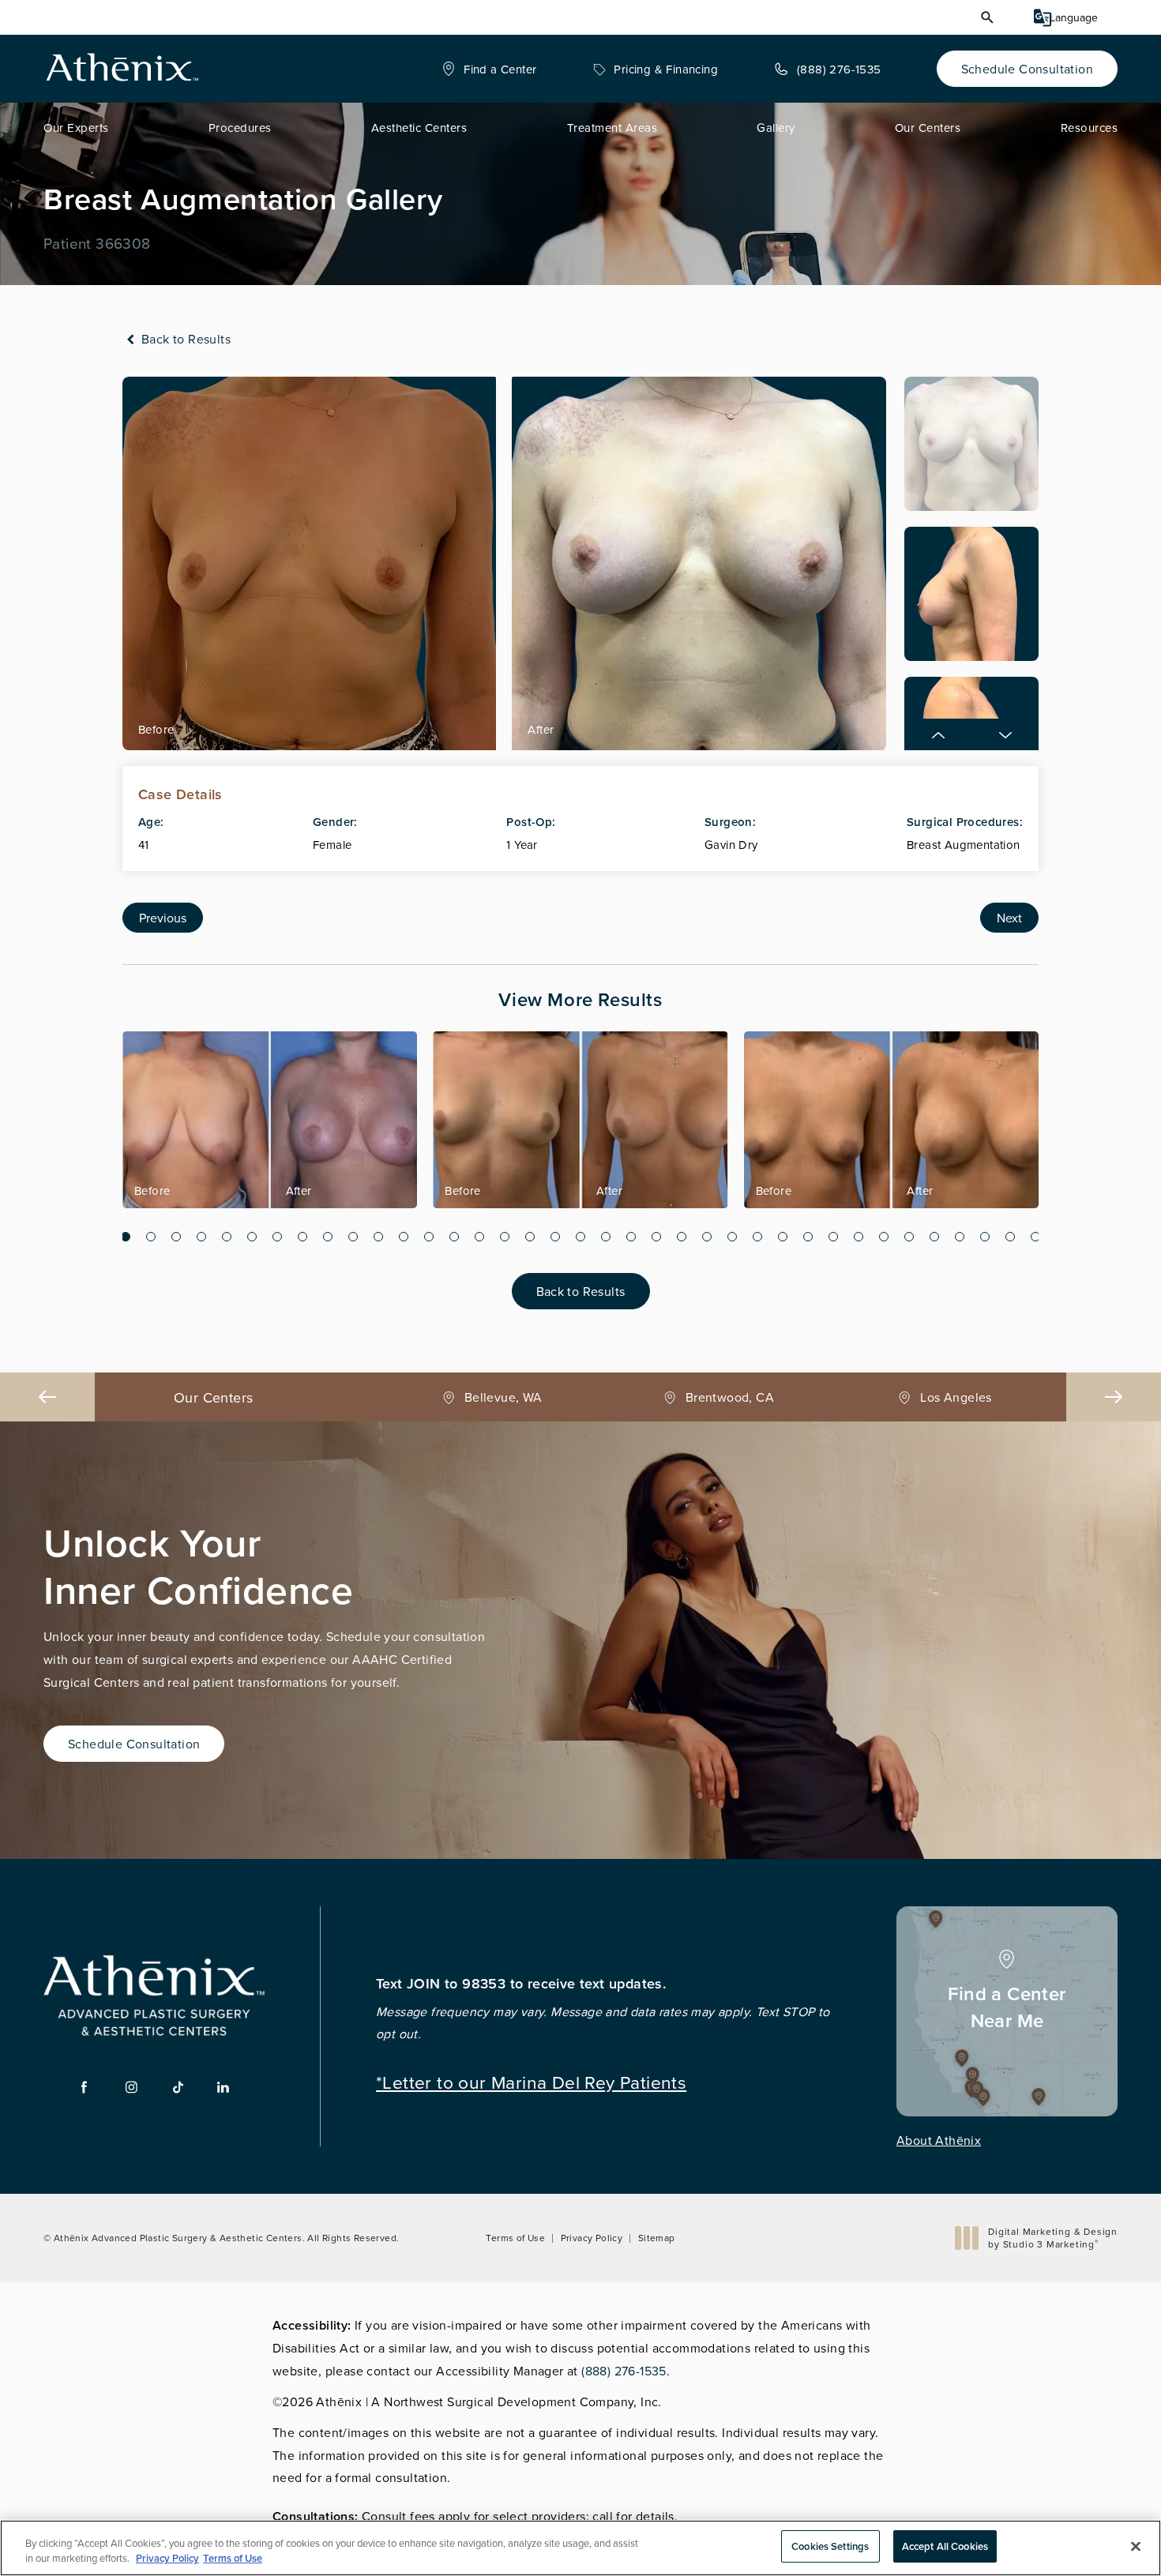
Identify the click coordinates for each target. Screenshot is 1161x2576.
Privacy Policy (592, 2238)
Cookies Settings (830, 2546)
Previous (163, 918)
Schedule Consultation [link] (1027, 69)
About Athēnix (939, 2140)
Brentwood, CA (503, 1397)
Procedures (240, 128)
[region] (580, 2548)
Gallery (776, 128)
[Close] (1136, 2546)
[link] (489, 69)
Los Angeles (730, 1397)
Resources (1090, 128)
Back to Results (184, 339)
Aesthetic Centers (419, 128)
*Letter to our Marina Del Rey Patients (531, 2080)
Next (1009, 918)
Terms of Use (515, 2238)
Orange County (956, 1397)
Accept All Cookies (945, 2546)
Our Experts (76, 128)
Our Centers (928, 128)
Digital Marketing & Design (1052, 2238)
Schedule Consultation (134, 1744)
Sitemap (657, 2238)
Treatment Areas (612, 128)
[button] (987, 17)
